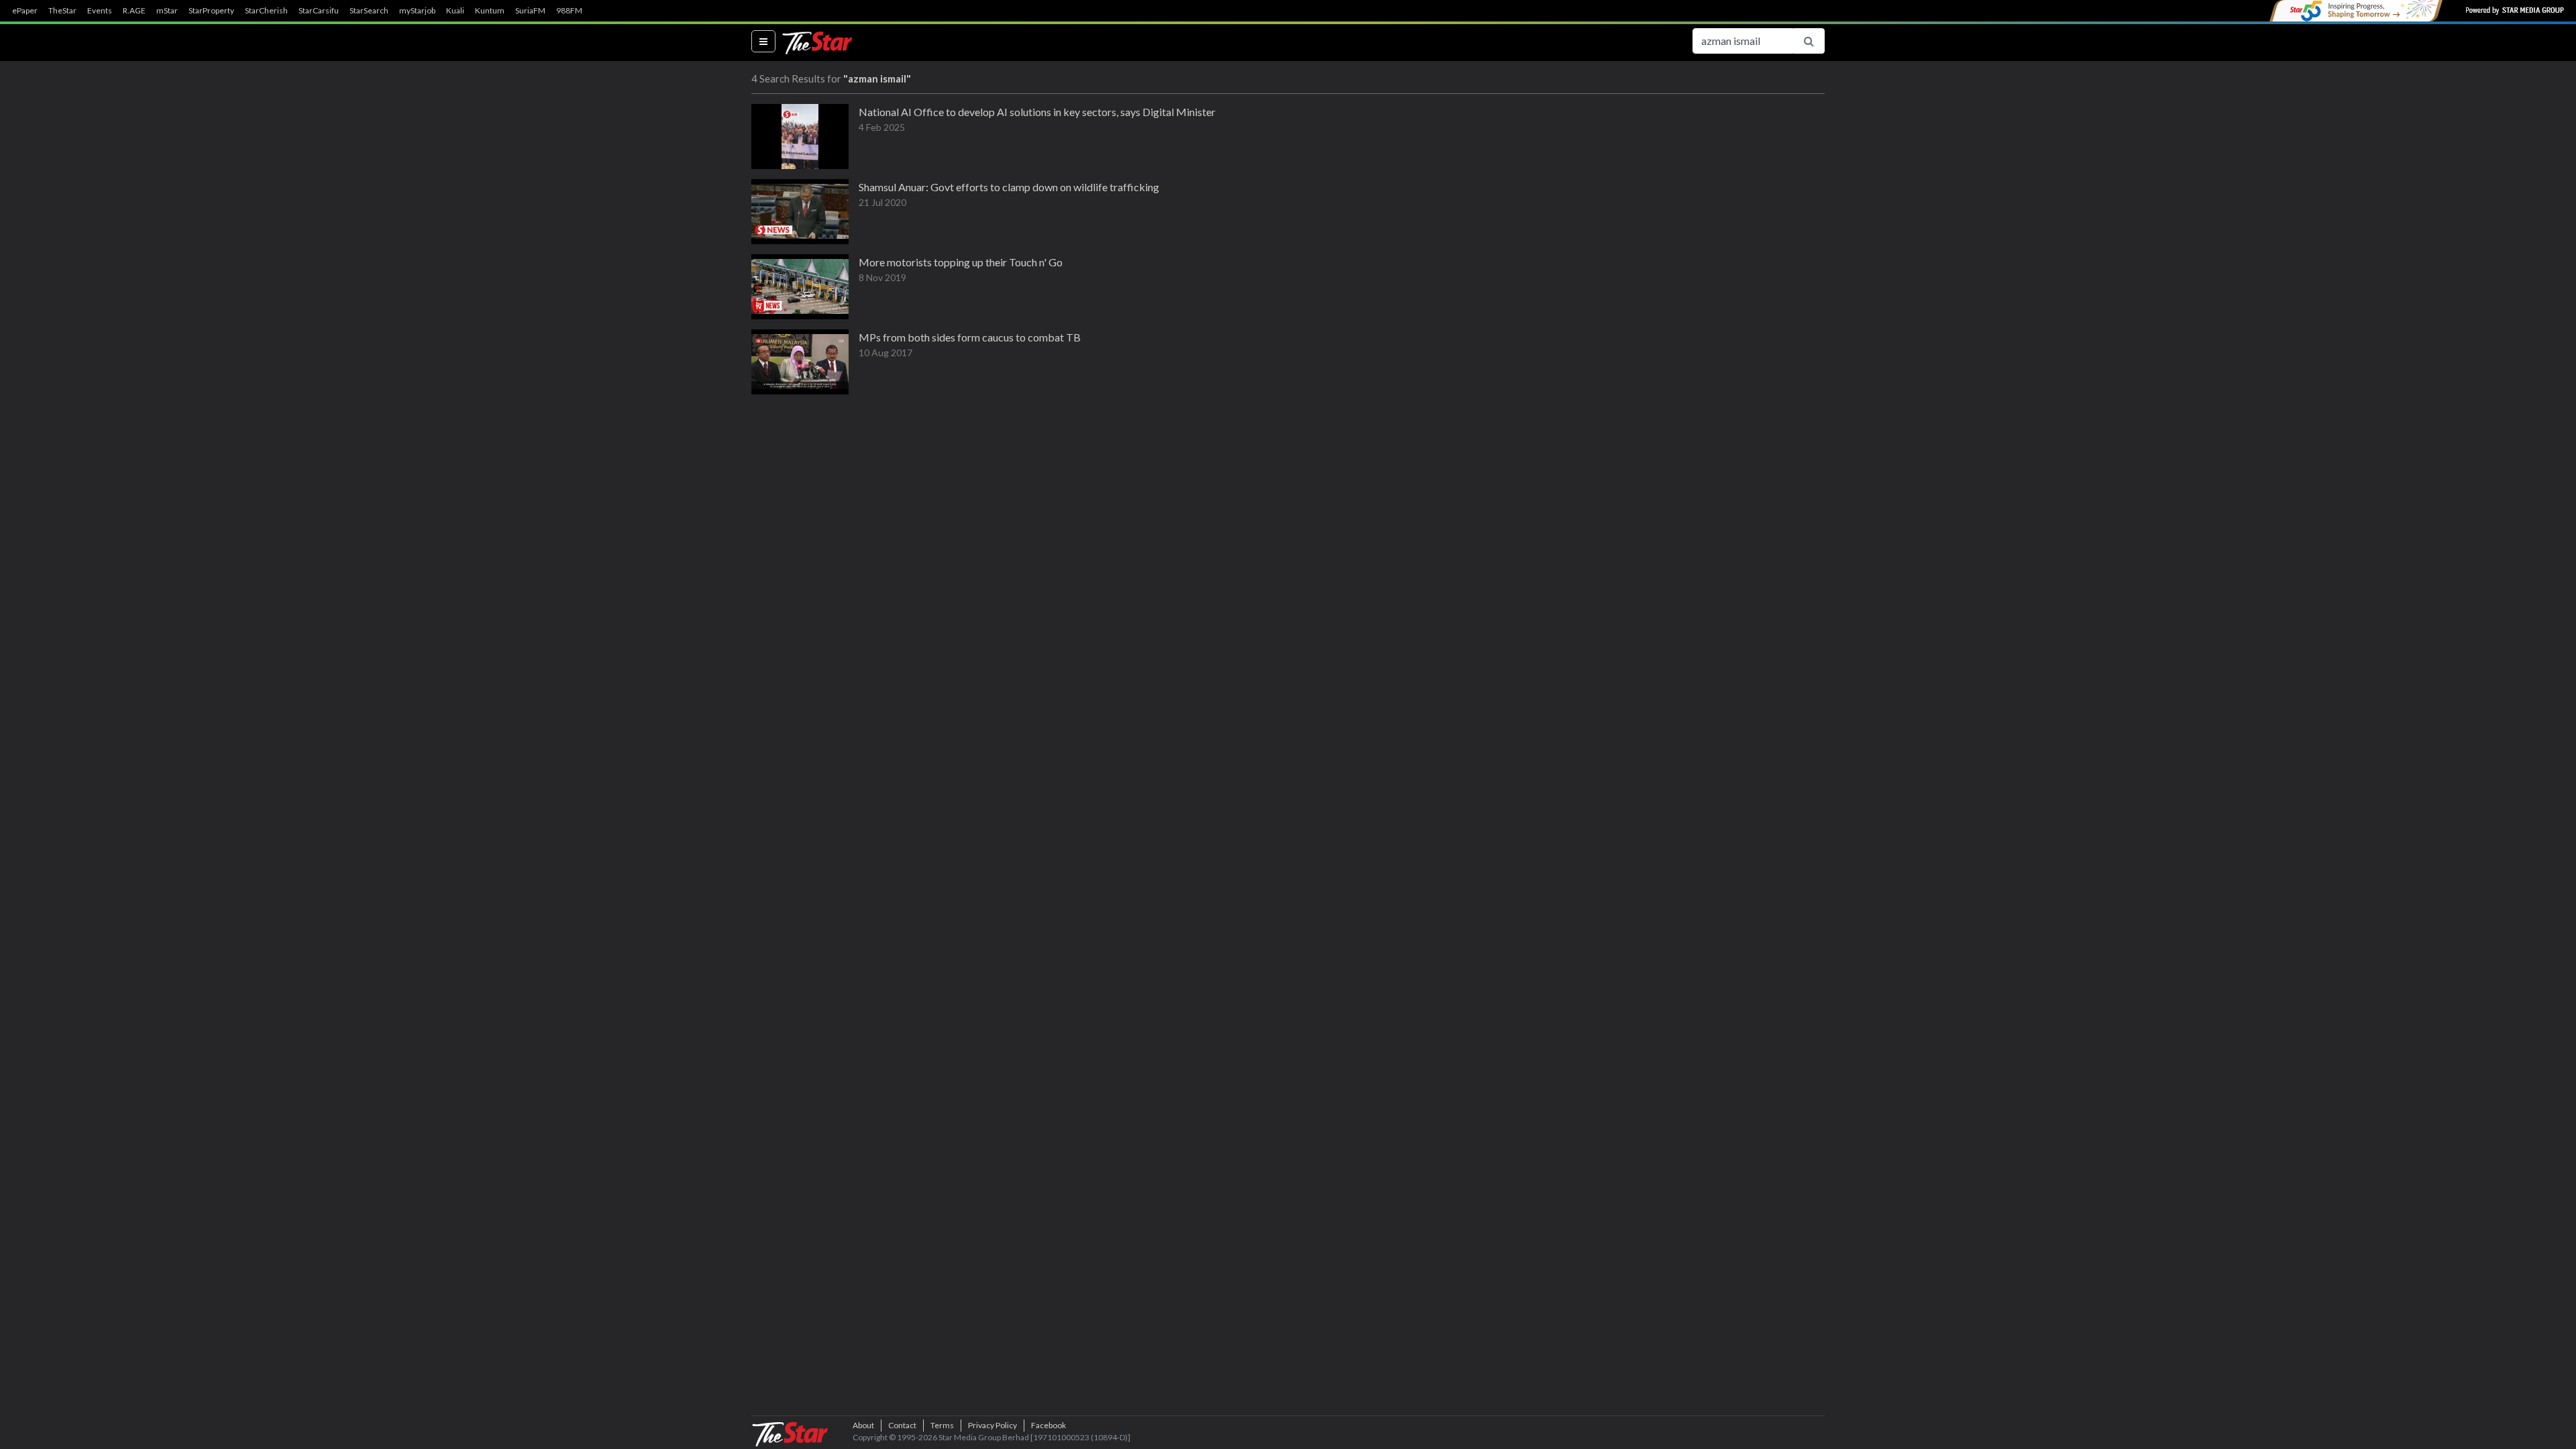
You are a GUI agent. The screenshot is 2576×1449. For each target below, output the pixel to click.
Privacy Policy (992, 1425)
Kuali (455, 11)
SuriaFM (530, 11)
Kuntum (490, 11)
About (863, 1425)
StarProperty (211, 11)
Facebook (1049, 1425)
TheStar (62, 11)
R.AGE (134, 11)
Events (100, 11)
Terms (942, 1425)
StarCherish (266, 11)
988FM (569, 11)
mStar (167, 11)
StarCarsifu (319, 11)
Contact (902, 1425)
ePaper (25, 11)
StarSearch (369, 11)
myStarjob (417, 11)
